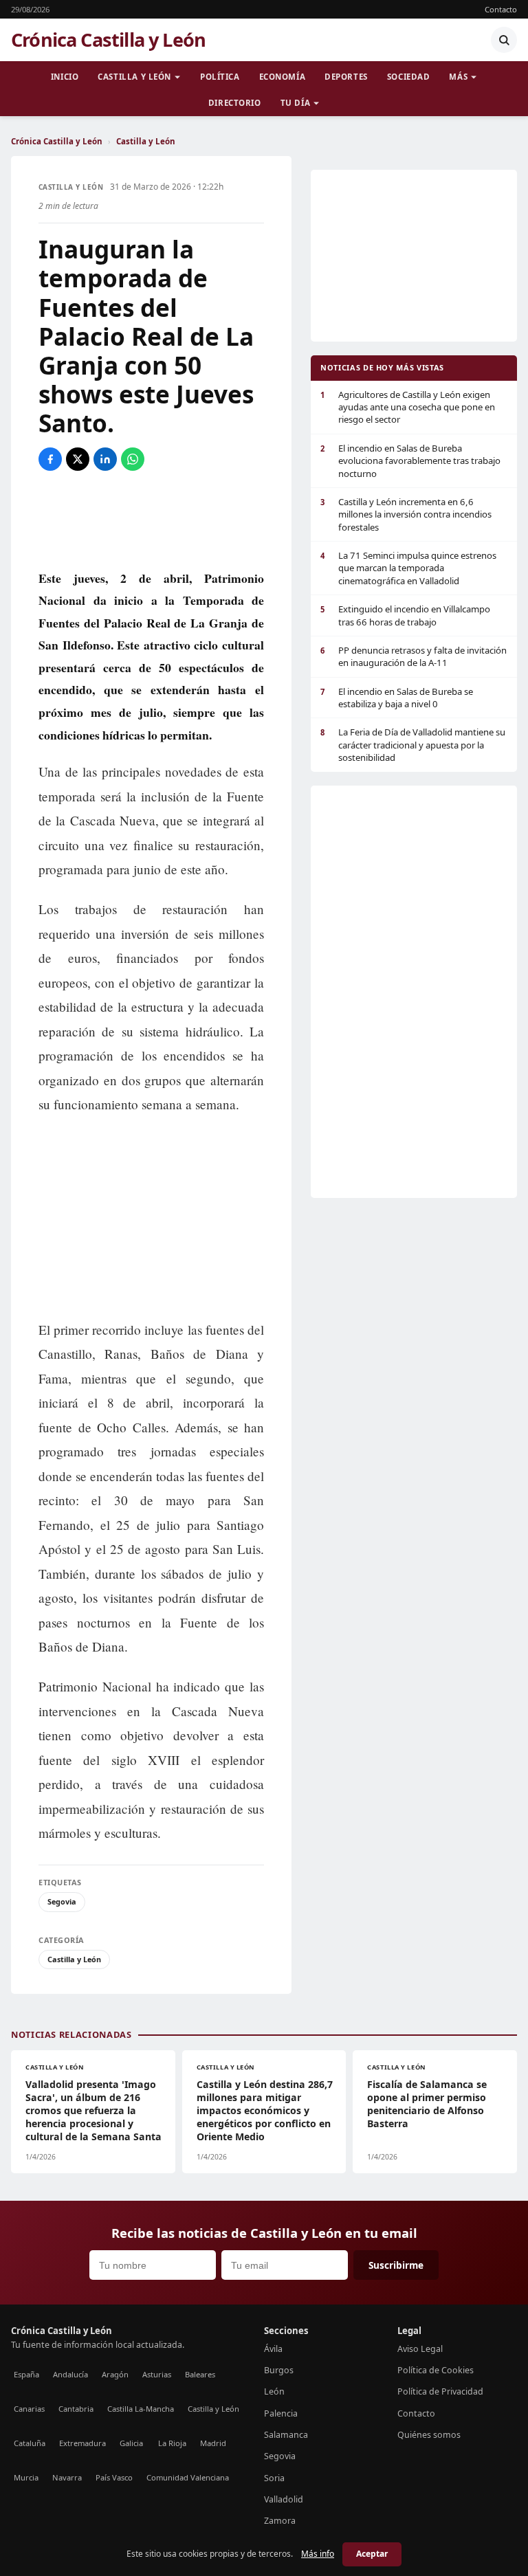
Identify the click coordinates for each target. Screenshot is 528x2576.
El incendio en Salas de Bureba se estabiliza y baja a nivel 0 (397, 698)
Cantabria (76, 2409)
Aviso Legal (420, 2349)
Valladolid (284, 2499)
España (26, 2374)
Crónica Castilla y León (108, 40)
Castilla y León (134, 77)
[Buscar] (504, 40)
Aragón (115, 2374)
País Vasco (114, 2477)
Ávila (273, 2349)
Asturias (157, 2374)
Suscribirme (396, 2265)
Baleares (200, 2374)
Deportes (346, 77)
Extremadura (82, 2443)
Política (220, 77)
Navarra (67, 2477)
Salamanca (286, 2435)
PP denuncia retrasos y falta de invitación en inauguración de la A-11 (414, 656)
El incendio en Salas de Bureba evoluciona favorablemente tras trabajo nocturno (410, 461)
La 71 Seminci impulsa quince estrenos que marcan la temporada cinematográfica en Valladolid (408, 568)
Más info (318, 2554)
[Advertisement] (151, 519)
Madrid (213, 2443)
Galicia (131, 2443)
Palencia (281, 2413)
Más (458, 77)
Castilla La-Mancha (141, 2409)
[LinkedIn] (105, 459)
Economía (283, 77)
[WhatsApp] (133, 459)
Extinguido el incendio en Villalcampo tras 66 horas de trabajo (405, 615)
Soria (274, 2478)
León (274, 2391)
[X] (78, 459)
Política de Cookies (436, 2370)
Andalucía (70, 2374)
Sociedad (409, 77)
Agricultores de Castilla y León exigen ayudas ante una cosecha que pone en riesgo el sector (408, 407)
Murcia (26, 2477)
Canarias (29, 2409)
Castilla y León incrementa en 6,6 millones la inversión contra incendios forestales (406, 514)
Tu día (295, 103)
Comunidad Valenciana (188, 2477)
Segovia (62, 1901)
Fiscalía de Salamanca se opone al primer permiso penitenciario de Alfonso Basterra (427, 2104)
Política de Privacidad (440, 2391)
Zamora (280, 2521)
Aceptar (372, 2554)
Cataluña (30, 2443)
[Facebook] (50, 459)
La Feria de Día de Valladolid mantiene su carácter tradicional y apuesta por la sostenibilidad (413, 745)
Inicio (65, 77)
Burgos (279, 2370)
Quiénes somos (429, 2435)
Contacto (501, 9)
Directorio (235, 103)
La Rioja (172, 2443)
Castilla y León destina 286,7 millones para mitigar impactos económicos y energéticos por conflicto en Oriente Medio (265, 2110)
